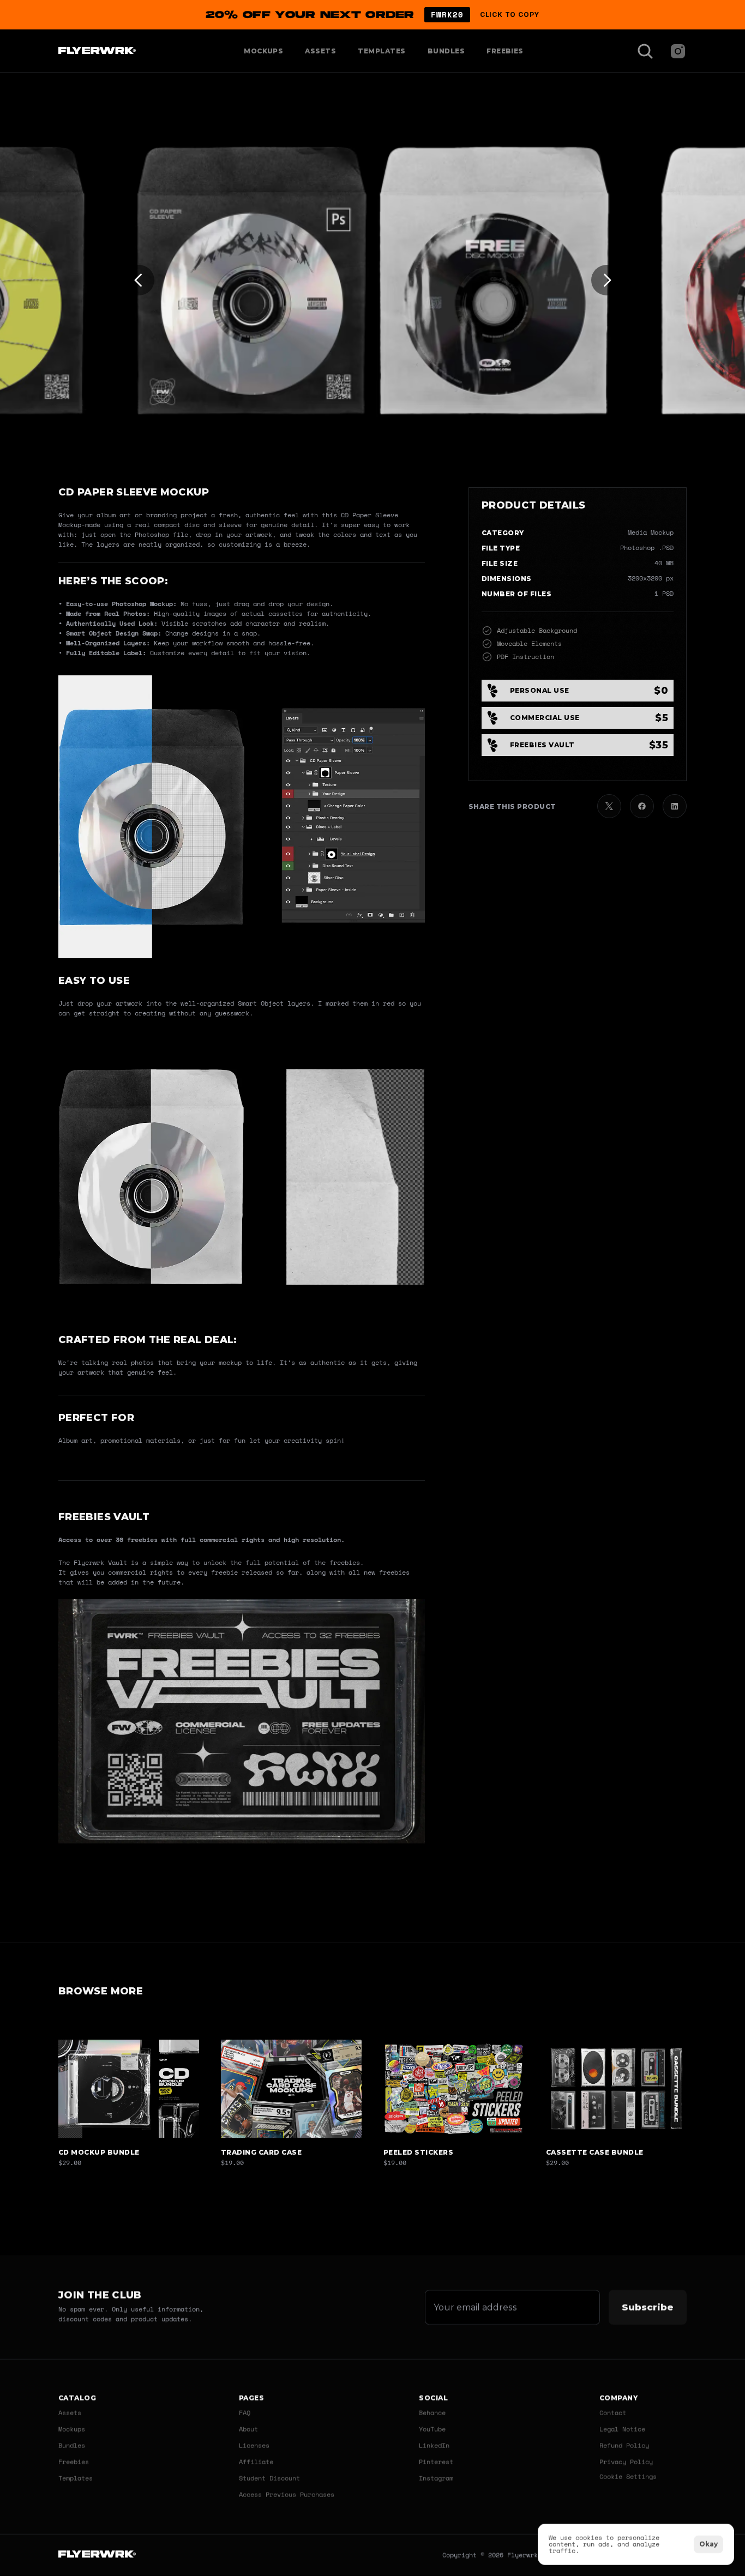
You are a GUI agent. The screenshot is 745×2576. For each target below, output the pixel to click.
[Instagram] (678, 51)
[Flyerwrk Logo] (96, 51)
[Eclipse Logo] (98, 2556)
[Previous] (139, 280)
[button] (372, 15)
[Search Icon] (645, 51)
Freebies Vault (104, 1517)
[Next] (606, 280)
